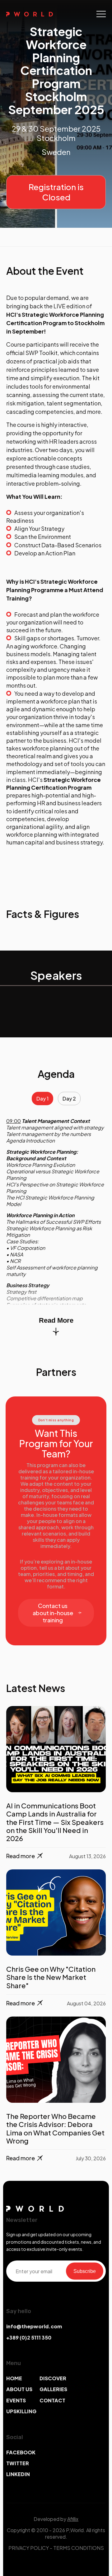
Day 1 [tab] (42, 1099)
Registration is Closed (56, 192)
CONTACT (52, 2400)
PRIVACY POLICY (29, 2548)
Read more (21, 1856)
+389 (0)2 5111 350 (29, 2338)
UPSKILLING (21, 2411)
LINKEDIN (18, 2474)
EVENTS (16, 2400)
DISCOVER (53, 2378)
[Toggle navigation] (101, 14)
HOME (14, 2378)
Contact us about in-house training (53, 1613)
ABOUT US (19, 2389)
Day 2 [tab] (69, 1099)
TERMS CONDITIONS (79, 2548)
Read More (56, 1320)
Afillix (73, 2519)
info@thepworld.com (34, 2326)
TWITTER (18, 2463)
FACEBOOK (21, 2452)
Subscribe (85, 2271)
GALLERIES (53, 2389)
